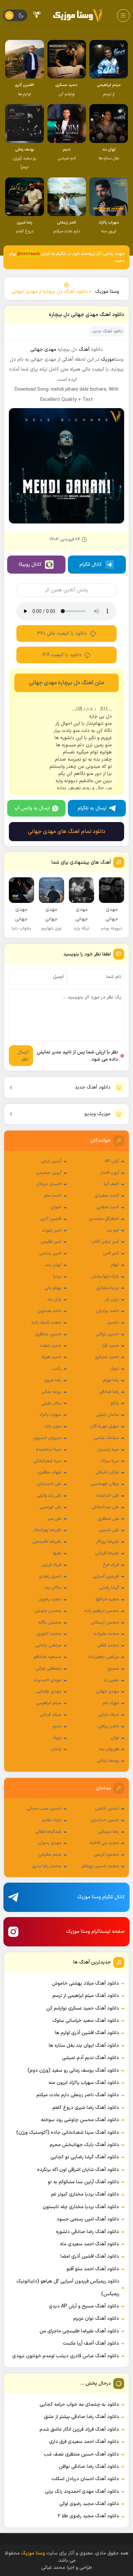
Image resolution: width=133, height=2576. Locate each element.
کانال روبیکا (30, 565)
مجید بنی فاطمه (104, 1843)
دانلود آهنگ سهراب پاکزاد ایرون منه (84, 2083)
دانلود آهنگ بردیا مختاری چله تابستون (81, 2207)
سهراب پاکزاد (50, 1415)
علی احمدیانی (49, 1484)
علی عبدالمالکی (105, 1507)
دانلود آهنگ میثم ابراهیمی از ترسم (86, 1996)
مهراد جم (111, 1703)
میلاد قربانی (51, 1715)
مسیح (113, 1669)
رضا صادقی (109, 1392)
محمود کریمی (106, 1855)
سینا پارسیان (108, 1450)
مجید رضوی (50, 1599)
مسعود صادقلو (48, 1657)
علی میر (54, 1519)
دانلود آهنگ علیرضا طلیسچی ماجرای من (79, 2331)
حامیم (113, 1323)
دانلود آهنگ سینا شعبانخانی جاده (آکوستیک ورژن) (68, 2133)
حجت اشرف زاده (46, 1323)
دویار (115, 1369)
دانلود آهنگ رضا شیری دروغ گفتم (86, 2108)
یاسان (56, 1749)
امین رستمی (50, 1253)
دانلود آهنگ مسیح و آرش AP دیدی (84, 2306)
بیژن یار (112, 1299)
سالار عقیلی (51, 1404)
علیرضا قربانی (107, 1553)
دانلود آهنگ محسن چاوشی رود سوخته (80, 2120)
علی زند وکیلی (49, 1496)
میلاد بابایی (108, 1715)
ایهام (115, 1265)
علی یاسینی (109, 1530)
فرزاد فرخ (111, 1565)
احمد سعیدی (107, 1196)
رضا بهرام (111, 1380)
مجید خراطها (107, 1599)
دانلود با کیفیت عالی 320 (62, 634)
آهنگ (84, 350)
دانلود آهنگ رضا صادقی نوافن (89, 2467)
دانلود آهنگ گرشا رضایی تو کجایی (85, 2157)
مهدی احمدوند (47, 1680)
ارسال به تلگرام (92, 808)
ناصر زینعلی (108, 1726)
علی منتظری (108, 1519)
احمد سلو (53, 1196)
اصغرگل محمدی (104, 1219)
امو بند (113, 1231)
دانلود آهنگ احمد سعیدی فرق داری (84, 2442)
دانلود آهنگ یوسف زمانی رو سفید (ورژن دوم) (73, 2070)
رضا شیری (53, 1380)
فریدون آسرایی (106, 1577)
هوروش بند (109, 1749)
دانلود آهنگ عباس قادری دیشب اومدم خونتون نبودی (66, 2356)
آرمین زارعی (51, 1161)
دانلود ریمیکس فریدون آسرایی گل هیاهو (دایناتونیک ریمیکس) (68, 2287)
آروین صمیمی (49, 1173)
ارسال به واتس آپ (32, 808)
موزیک (108, 359)
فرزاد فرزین (51, 1565)
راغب (57, 1369)
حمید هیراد (51, 1357)
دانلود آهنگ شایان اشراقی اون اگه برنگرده (78, 2170)
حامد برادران (108, 1311)
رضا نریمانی (109, 1832)
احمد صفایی (108, 1207)
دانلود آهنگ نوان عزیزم (96, 2319)
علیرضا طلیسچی (47, 1542)
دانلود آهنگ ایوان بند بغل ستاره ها (84, 2046)
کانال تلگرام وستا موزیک (101, 1897)
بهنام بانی (53, 1288)
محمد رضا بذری (47, 1866)
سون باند (53, 1426)
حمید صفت (50, 1346)
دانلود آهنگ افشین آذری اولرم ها (87, 2033)
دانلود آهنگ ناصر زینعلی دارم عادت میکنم (78, 2095)
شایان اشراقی (107, 1472)
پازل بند (54, 1299)
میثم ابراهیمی (49, 1703)
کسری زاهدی (50, 1577)
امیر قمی (111, 1253)
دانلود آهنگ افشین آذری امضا (90, 2256)
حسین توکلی (108, 1334)
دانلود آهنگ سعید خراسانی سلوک (86, 2021)
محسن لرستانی (105, 1623)
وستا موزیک (107, 292)
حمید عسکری (107, 1357)
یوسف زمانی (108, 1761)
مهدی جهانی (108, 1692)
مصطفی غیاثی (49, 1669)
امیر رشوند (52, 1231)
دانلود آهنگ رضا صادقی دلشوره (87, 2232)
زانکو (115, 1404)
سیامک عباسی (106, 1438)
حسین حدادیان (105, 1820)
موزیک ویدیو (98, 1114)
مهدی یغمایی (49, 1692)
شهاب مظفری (50, 1472)
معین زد (111, 1680)
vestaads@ (29, 254)
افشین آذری (51, 1219)
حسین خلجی (107, 1809)
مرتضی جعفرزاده (104, 1657)
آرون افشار (110, 1173)
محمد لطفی (108, 1645)
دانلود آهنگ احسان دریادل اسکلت (85, 2479)
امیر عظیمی (51, 1242)
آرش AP (112, 1161)
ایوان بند (53, 1265)
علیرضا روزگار (108, 1542)
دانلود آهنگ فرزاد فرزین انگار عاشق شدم (79, 2429)
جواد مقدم (52, 1820)
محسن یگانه (50, 1623)
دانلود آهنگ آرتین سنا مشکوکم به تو (83, 2182)
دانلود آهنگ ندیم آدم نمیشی (91, 2058)
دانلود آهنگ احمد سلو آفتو (93, 2269)
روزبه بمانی (51, 1392)
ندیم (57, 1726)
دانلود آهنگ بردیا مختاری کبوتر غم (85, 2194)
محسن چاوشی (48, 1611)
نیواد (57, 1738)
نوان (115, 1738)
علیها (57, 1553)
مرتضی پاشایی (48, 1645)
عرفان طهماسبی (105, 1484)
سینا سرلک (110, 1461)
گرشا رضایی (109, 1588)
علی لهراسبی (50, 1507)
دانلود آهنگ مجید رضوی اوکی (89, 2504)
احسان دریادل (49, 1184)
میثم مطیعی (50, 1855)
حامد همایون (49, 1311)
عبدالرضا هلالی (48, 1832)
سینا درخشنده (49, 1450)
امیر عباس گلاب (105, 1242)
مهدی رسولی (50, 1843)
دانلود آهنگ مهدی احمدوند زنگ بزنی (82, 2492)
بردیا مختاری (108, 1288)
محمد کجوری (49, 1634)
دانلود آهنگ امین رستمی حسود (88, 2219)
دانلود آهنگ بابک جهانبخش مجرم (84, 2145)
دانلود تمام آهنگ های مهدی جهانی (67, 832)
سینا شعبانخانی (47, 1461)
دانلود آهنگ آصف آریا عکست (91, 2343)
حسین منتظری (48, 1334)
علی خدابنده (108, 1496)
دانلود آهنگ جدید (93, 1087)
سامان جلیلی (107, 1415)
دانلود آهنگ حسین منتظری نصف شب (81, 2454)
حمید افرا (111, 1346)
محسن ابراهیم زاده (102, 1611)
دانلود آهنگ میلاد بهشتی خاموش (85, 1983)
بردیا (57, 1277)
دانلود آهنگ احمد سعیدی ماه (90, 2244)
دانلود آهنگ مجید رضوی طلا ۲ (88, 2516)
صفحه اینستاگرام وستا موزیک (95, 1932)
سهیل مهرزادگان (105, 1426)
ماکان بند (53, 1588)
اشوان (56, 1207)
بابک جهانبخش (105, 1277)
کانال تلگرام (91, 565)
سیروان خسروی (47, 1438)
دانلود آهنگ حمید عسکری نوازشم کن (83, 2008)
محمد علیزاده (106, 1634)
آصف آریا (111, 1184)
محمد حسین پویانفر (100, 1866)
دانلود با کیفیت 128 (62, 655)
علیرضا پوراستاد (47, 1530)
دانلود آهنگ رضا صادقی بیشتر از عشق (82, 2417)
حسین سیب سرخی (44, 1809)
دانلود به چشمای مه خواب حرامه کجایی (79, 2405)
